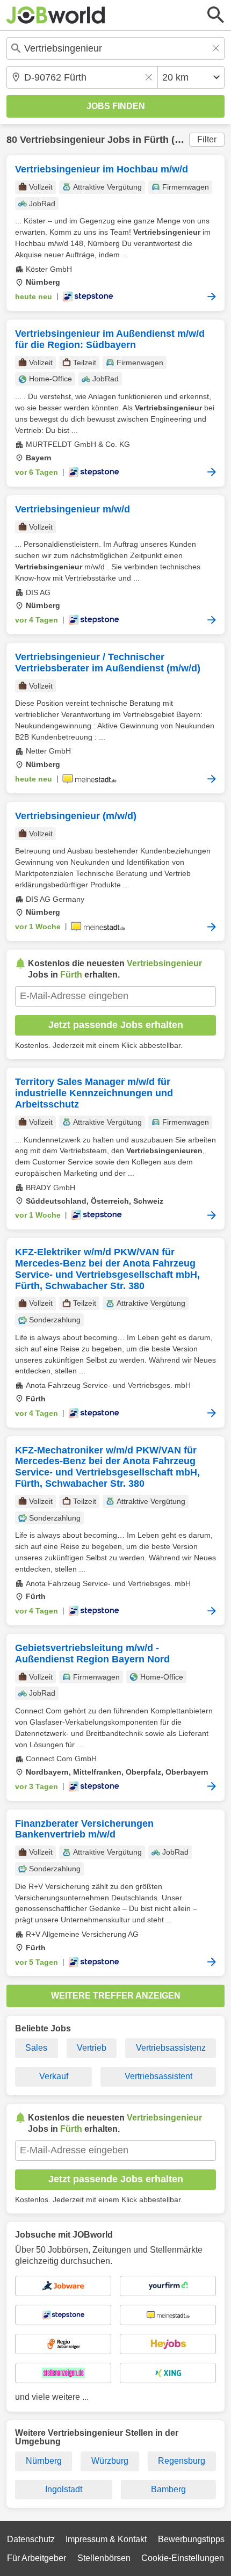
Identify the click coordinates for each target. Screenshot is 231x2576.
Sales (36, 2048)
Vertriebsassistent (158, 2076)
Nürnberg (44, 2461)
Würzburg (110, 2461)
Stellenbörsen (104, 2558)
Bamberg (168, 2489)
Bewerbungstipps (191, 2539)
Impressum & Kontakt (106, 2539)
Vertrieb (92, 2048)
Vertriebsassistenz (171, 2048)
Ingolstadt (64, 2489)
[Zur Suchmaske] (216, 15)
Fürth (156, 140)
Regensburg (182, 2461)
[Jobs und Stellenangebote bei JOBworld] (56, 15)
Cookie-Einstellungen (183, 2558)
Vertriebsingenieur (62, 140)
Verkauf (54, 2076)
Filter (207, 139)
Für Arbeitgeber (37, 2558)
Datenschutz (31, 2539)
